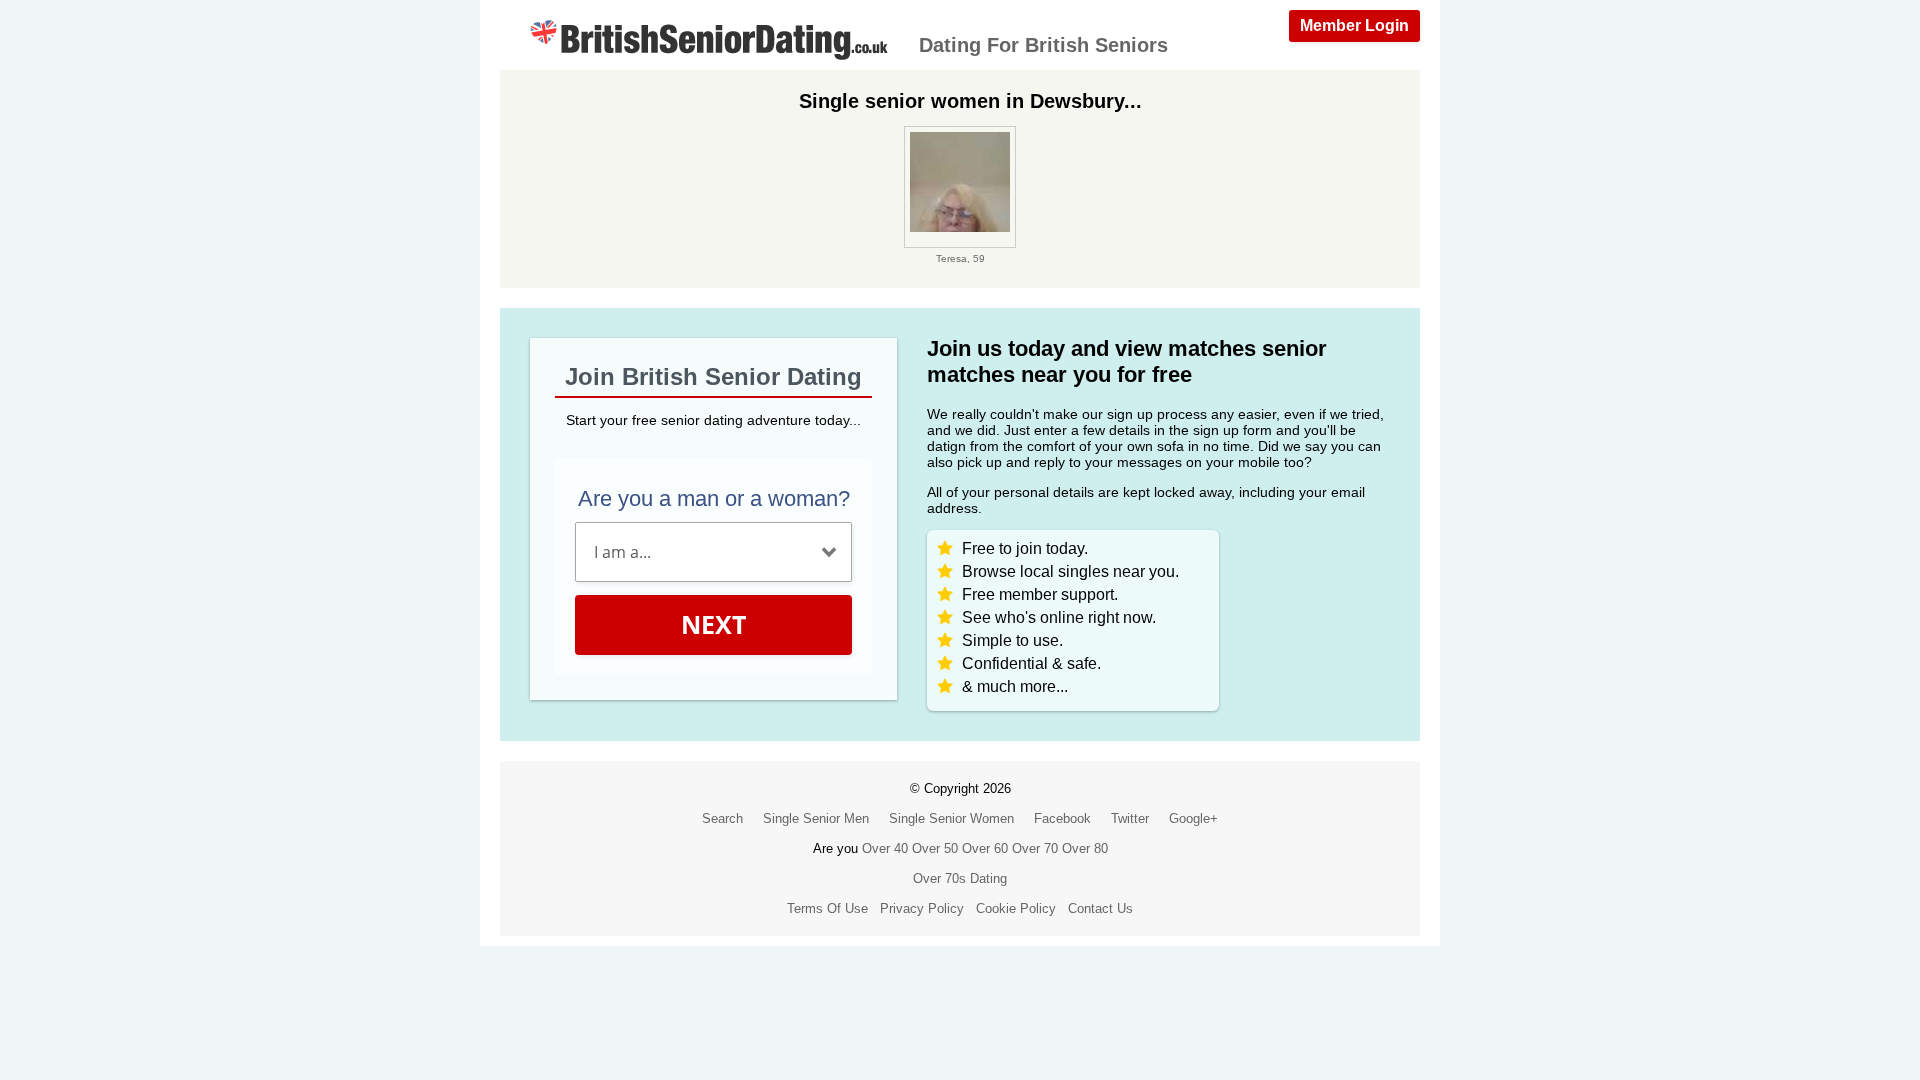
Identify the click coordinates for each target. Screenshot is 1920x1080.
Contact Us (1100, 908)
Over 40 (885, 848)
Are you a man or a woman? (714, 498)
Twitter (1130, 818)
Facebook (1062, 818)
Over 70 (1035, 848)
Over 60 (985, 848)
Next (713, 624)
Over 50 (935, 848)
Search (722, 818)
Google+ (1193, 818)
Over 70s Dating (960, 878)
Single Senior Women (951, 818)
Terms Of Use (827, 908)
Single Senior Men (816, 818)
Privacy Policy (922, 908)
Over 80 (1085, 848)
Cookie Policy (1016, 908)
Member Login (1354, 25)
